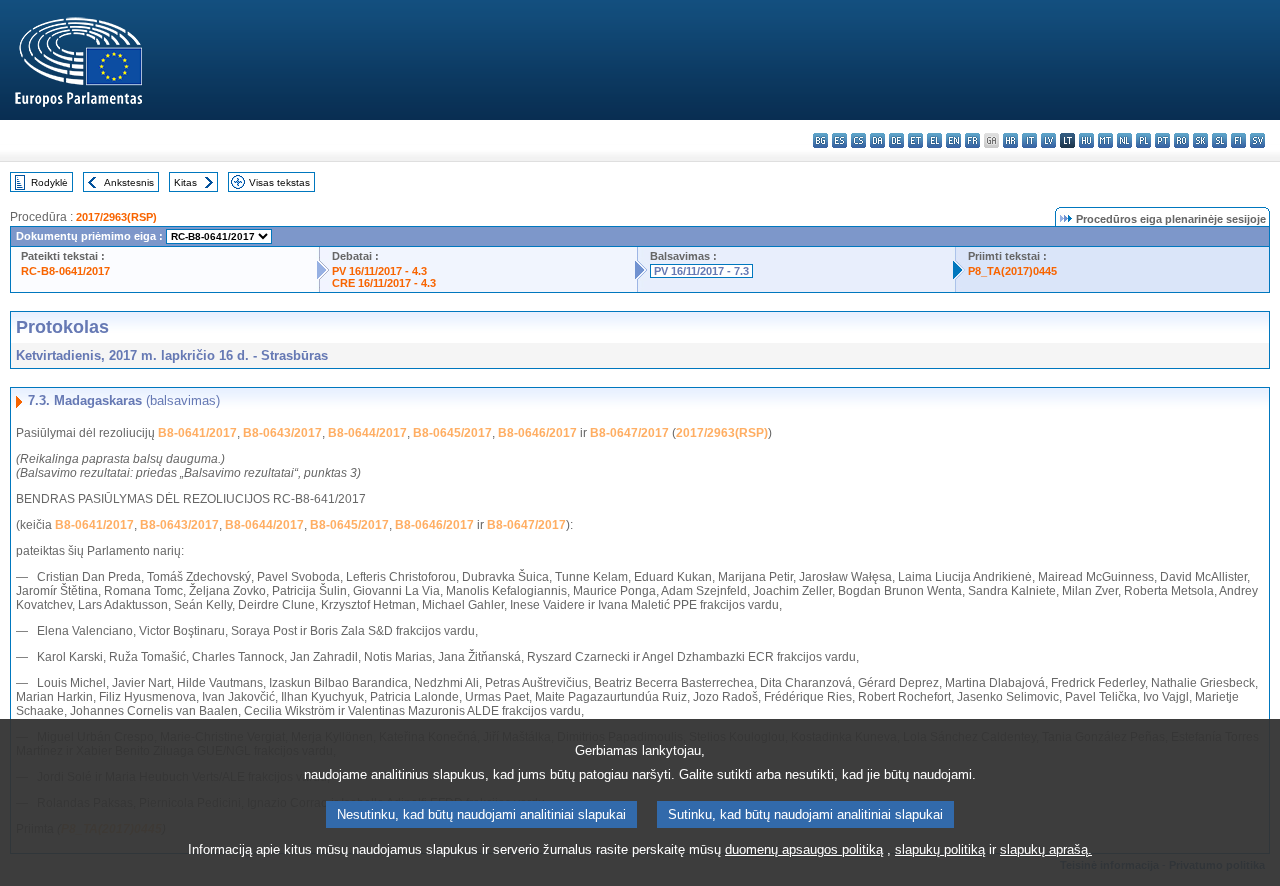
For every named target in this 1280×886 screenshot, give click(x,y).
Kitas (185, 182)
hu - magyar (1086, 140)
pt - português (1162, 140)
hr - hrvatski (1010, 140)
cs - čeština (858, 140)
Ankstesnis (129, 182)
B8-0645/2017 (452, 433)
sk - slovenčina (1200, 140)
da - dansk (877, 140)
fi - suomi (1238, 140)
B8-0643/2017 (282, 433)
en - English (953, 140)
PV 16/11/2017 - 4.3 (379, 271)
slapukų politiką (940, 849)
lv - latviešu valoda (1048, 140)
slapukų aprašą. (1046, 849)
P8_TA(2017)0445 (1012, 271)
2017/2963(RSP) (116, 217)
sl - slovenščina (1219, 140)
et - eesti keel (915, 140)
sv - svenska (1257, 140)
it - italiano (1029, 140)
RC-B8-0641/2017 (65, 271)
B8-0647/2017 (629, 433)
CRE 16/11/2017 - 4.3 (384, 283)
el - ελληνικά (934, 140)
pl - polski (1143, 140)
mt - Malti (1105, 140)
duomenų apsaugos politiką (804, 849)
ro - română (1181, 140)
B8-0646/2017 (537, 433)
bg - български (820, 140)
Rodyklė (49, 182)
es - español (839, 140)
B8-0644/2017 (367, 433)
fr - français (972, 140)
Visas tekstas (279, 182)
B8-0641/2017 (197, 433)
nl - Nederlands (1124, 140)
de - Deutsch (896, 140)
